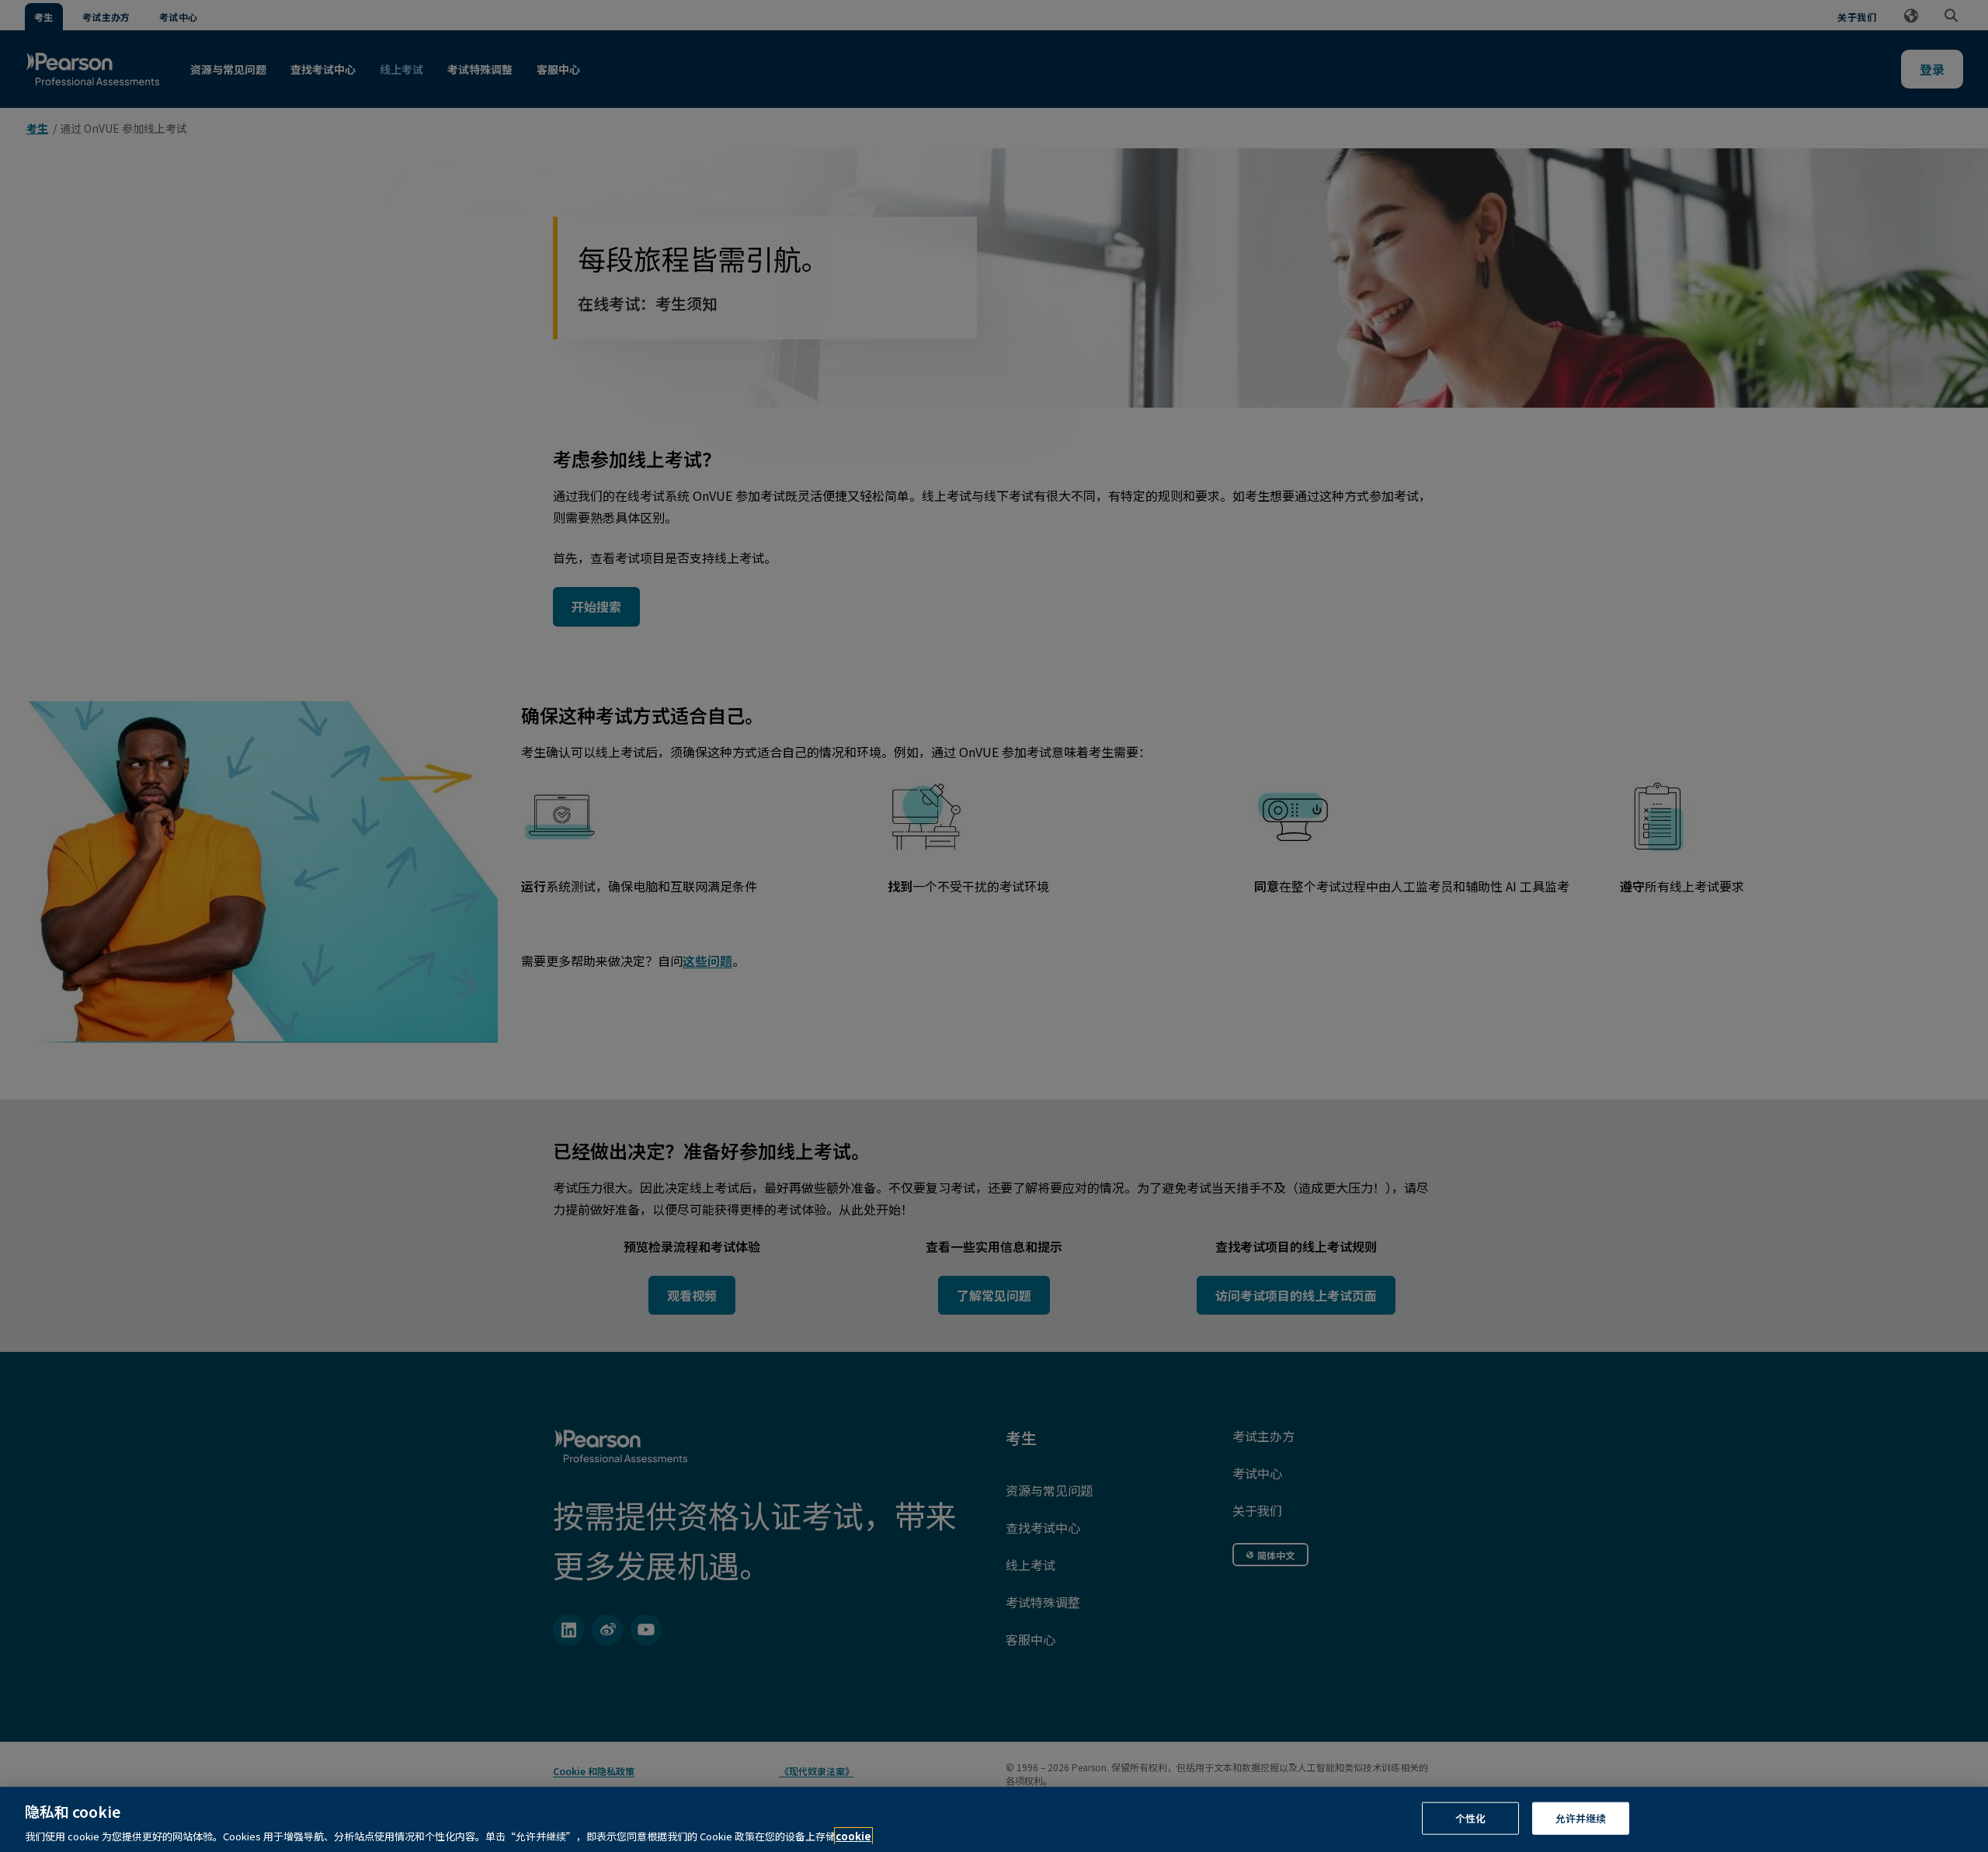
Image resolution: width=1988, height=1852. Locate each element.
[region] (994, 1819)
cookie (853, 1836)
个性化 (1470, 1817)
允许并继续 (1581, 1817)
